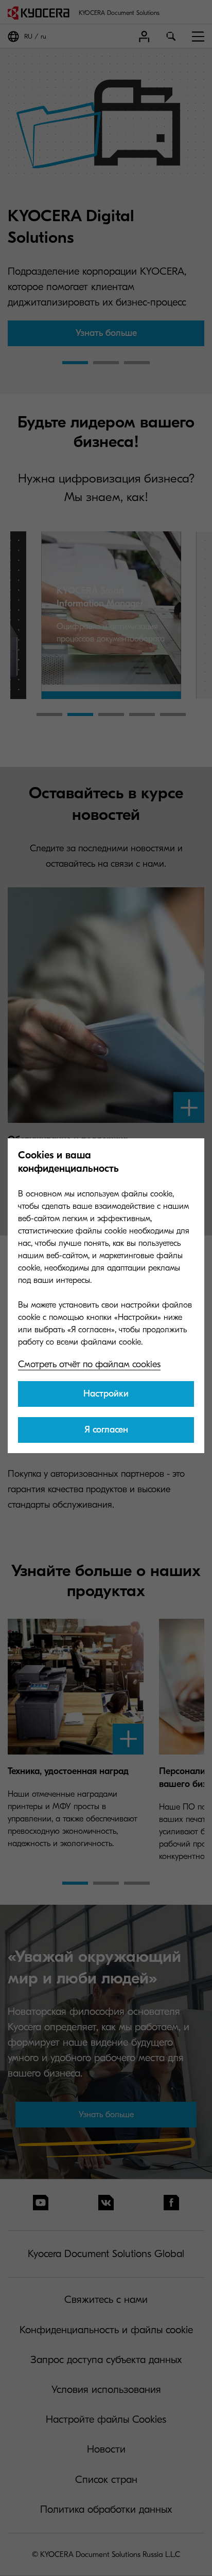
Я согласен (106, 1430)
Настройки (106, 1394)
